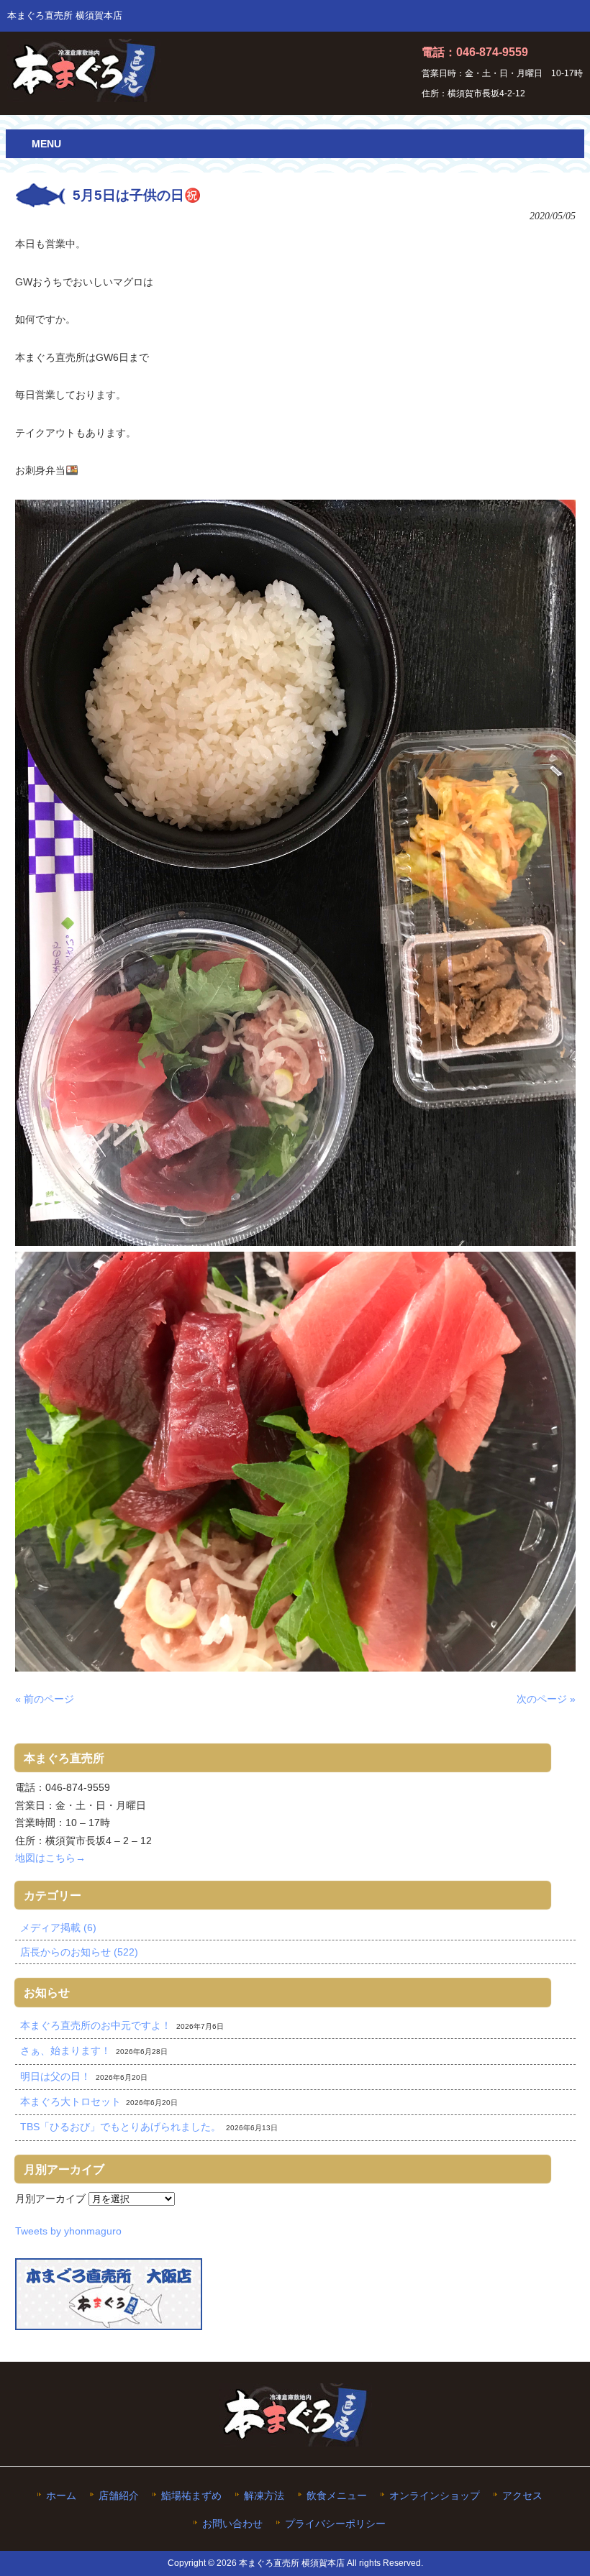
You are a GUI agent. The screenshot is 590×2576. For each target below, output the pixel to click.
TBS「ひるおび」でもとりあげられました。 (121, 2127)
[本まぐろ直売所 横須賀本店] (84, 96)
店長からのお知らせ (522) (79, 1952)
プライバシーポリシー (335, 2524)
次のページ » (546, 1699)
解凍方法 (264, 2496)
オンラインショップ (435, 2496)
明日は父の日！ (55, 2076)
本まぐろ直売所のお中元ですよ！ (96, 2025)
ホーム (61, 2496)
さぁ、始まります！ (65, 2050)
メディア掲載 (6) (58, 1928)
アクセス (522, 2496)
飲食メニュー (337, 2496)
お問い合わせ (232, 2524)
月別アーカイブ (50, 2199)
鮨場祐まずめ (191, 2496)
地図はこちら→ (50, 1858)
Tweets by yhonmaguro (68, 2231)
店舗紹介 (119, 2496)
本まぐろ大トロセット (71, 2101)
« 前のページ (45, 1699)
